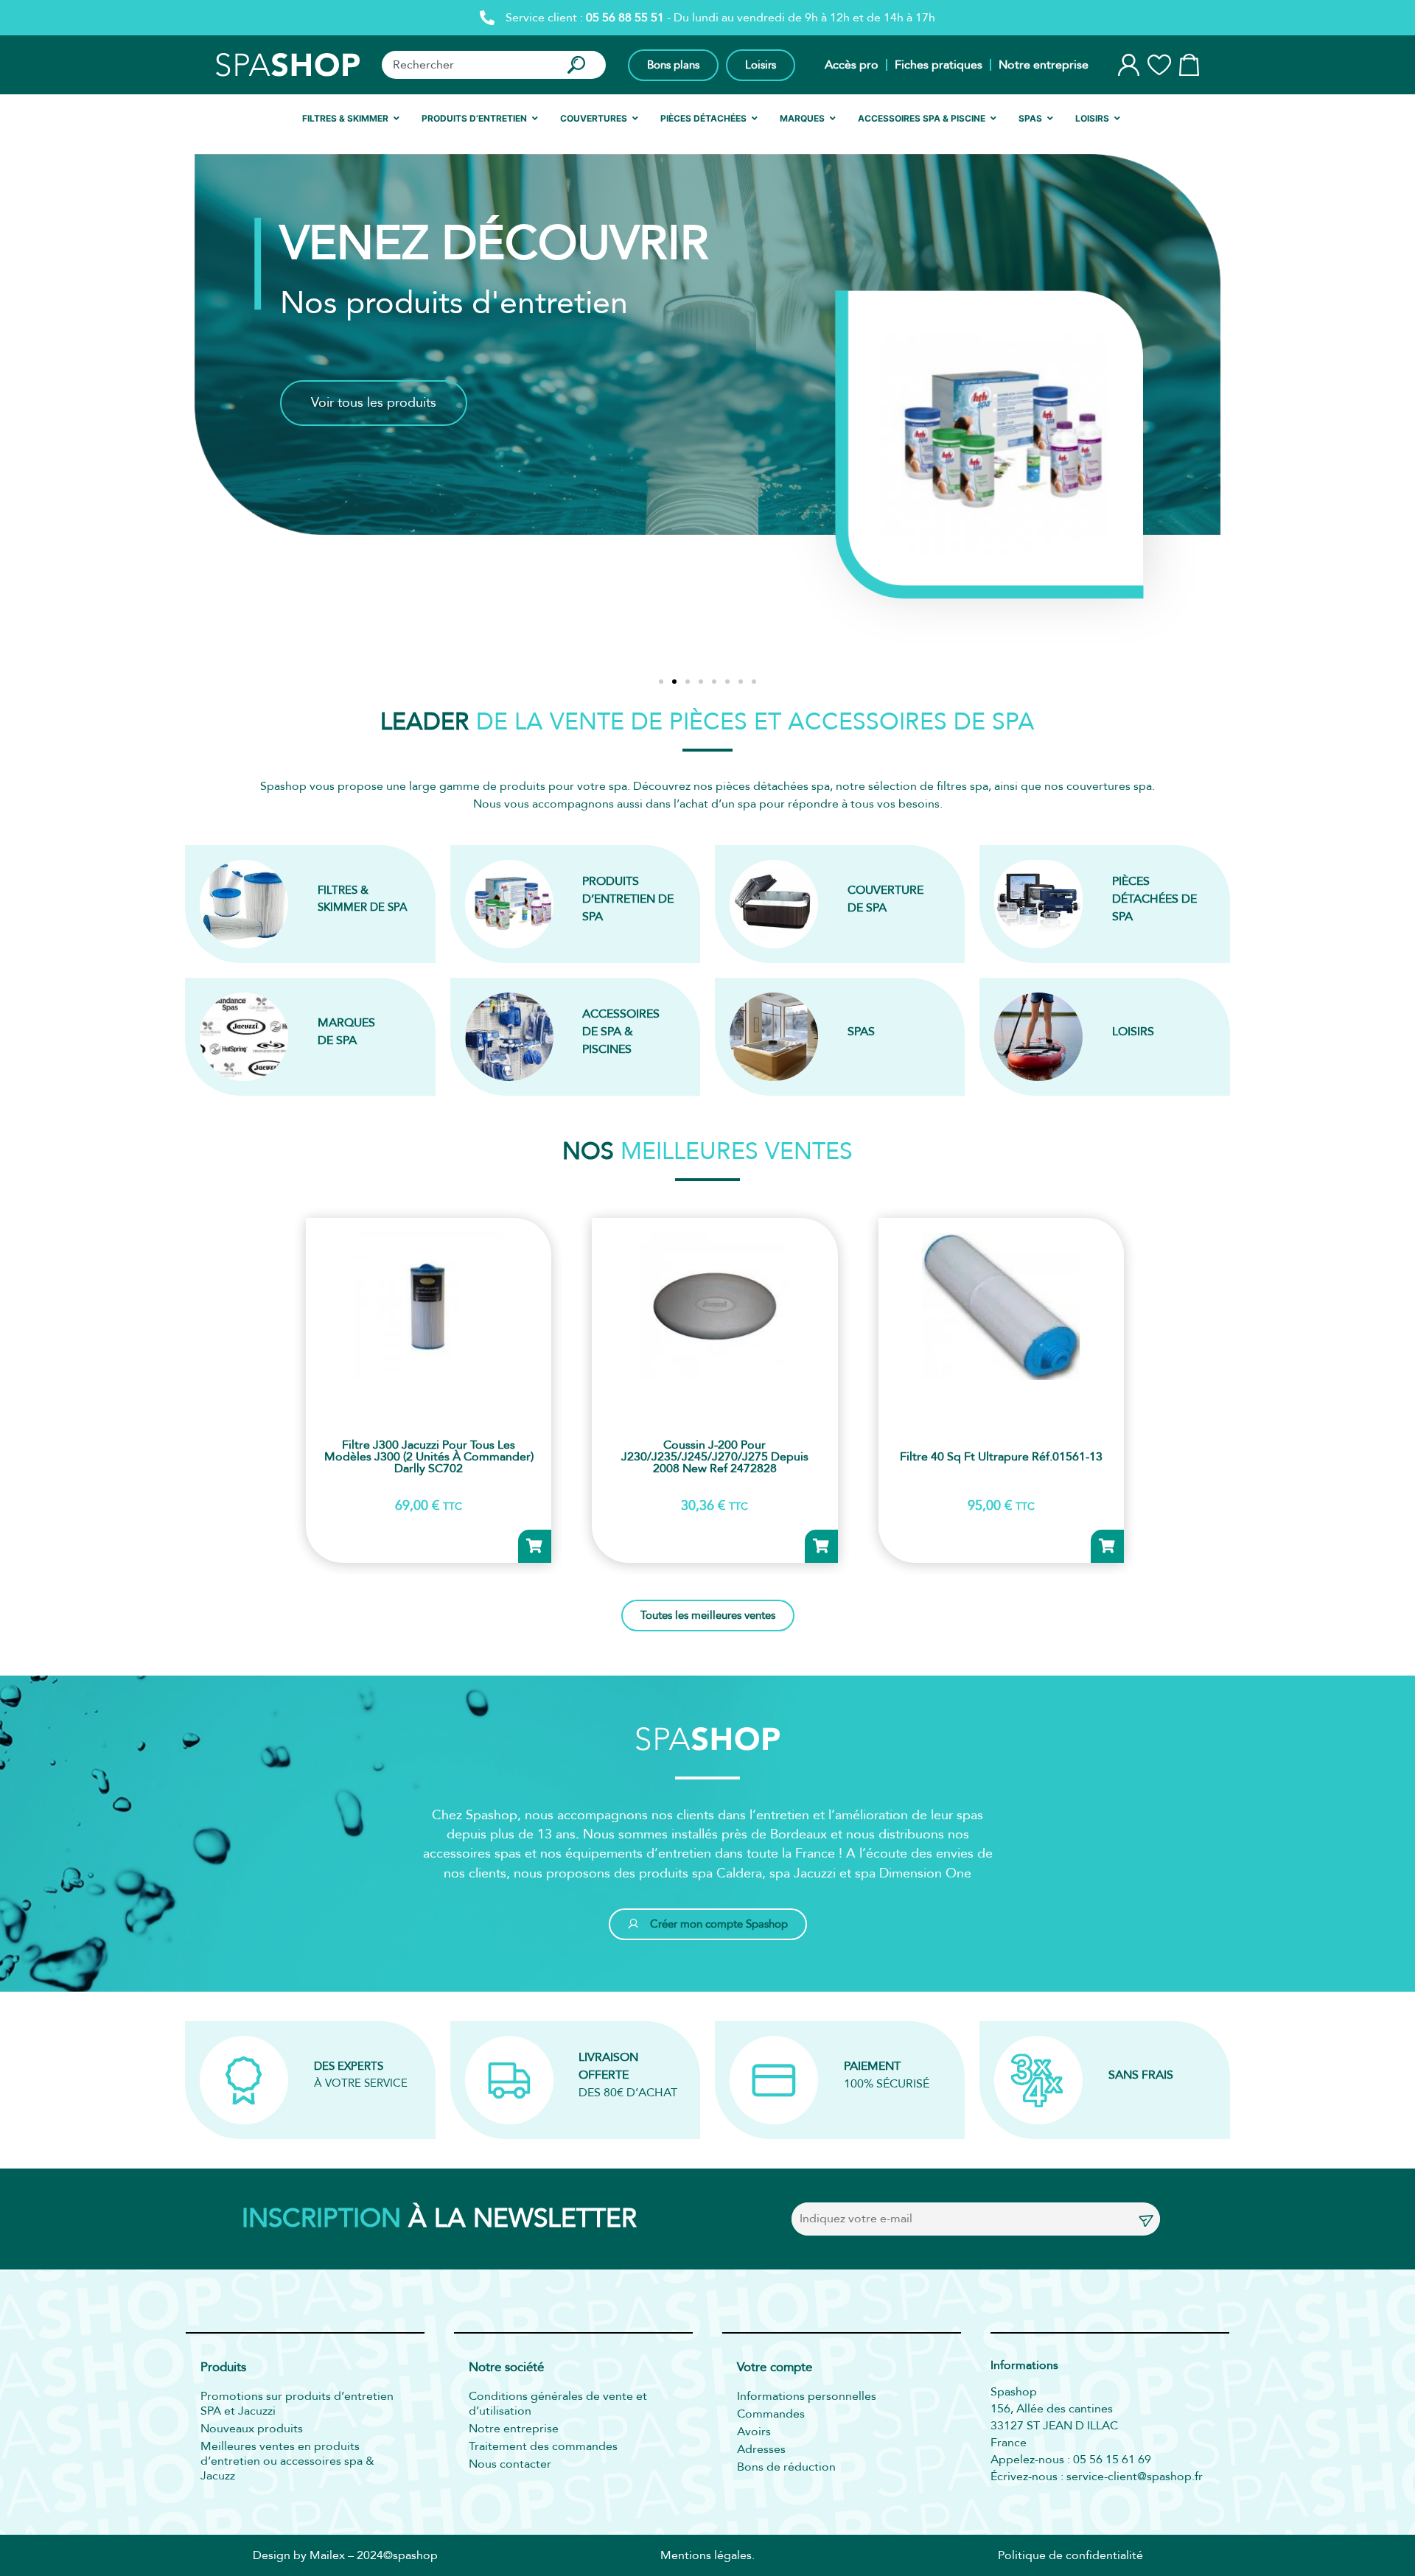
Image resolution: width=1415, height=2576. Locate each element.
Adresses (761, 2449)
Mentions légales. (707, 2555)
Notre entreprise (1044, 65)
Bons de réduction (786, 2467)
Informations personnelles (807, 2396)
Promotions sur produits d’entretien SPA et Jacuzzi (297, 2404)
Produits (223, 2368)
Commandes (771, 2414)
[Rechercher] (579, 65)
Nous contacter (510, 2464)
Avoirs (754, 2432)
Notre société (506, 2368)
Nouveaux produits (252, 2429)
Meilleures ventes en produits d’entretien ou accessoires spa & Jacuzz (287, 2461)
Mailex (327, 2555)
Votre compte (775, 2368)
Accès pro (852, 65)
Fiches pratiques (939, 65)
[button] (661, 682)
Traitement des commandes (543, 2446)
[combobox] (467, 65)
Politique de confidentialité (1070, 2555)
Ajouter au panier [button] (535, 1546)
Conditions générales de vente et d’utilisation (558, 2404)
